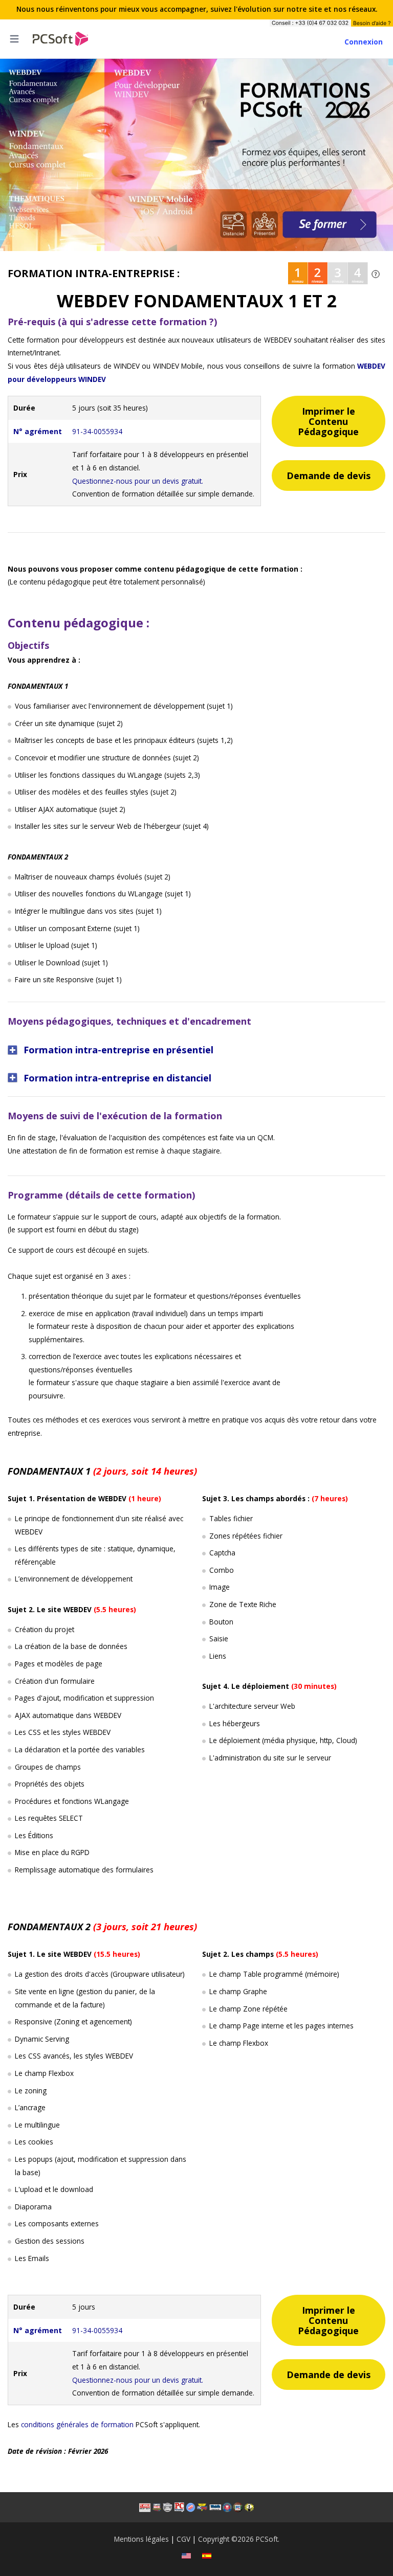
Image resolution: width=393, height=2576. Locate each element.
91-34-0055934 (97, 431)
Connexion (364, 42)
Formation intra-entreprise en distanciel (117, 1078)
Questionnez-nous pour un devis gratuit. (138, 481)
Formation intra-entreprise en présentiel (118, 1049)
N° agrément (38, 431)
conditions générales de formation (77, 2424)
